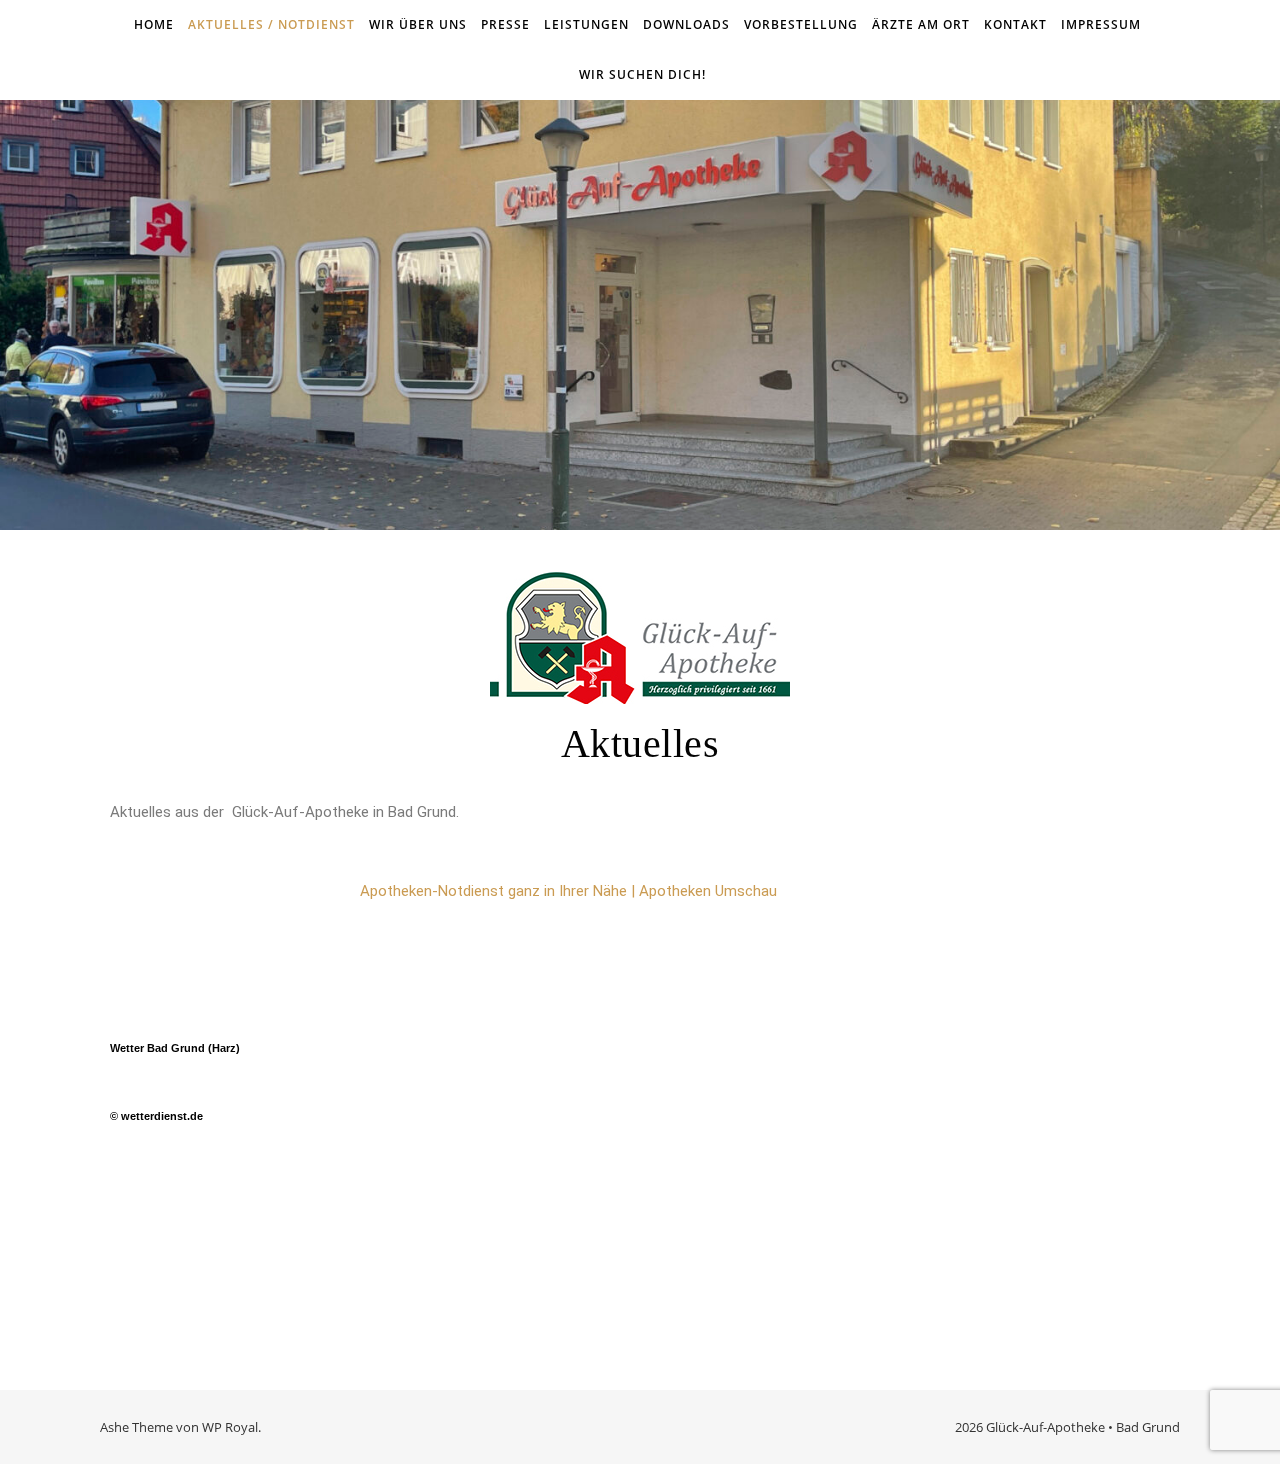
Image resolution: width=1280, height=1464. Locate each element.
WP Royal (230, 1427)
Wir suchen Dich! (642, 74)
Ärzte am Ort (921, 24)
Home (154, 24)
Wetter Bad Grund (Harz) (175, 1048)
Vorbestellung (801, 24)
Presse (505, 24)
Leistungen (586, 24)
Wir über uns (418, 24)
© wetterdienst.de (156, 1116)
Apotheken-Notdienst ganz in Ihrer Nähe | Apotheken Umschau (568, 891)
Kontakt (1015, 24)
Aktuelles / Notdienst (271, 24)
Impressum (1101, 24)
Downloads (686, 24)
